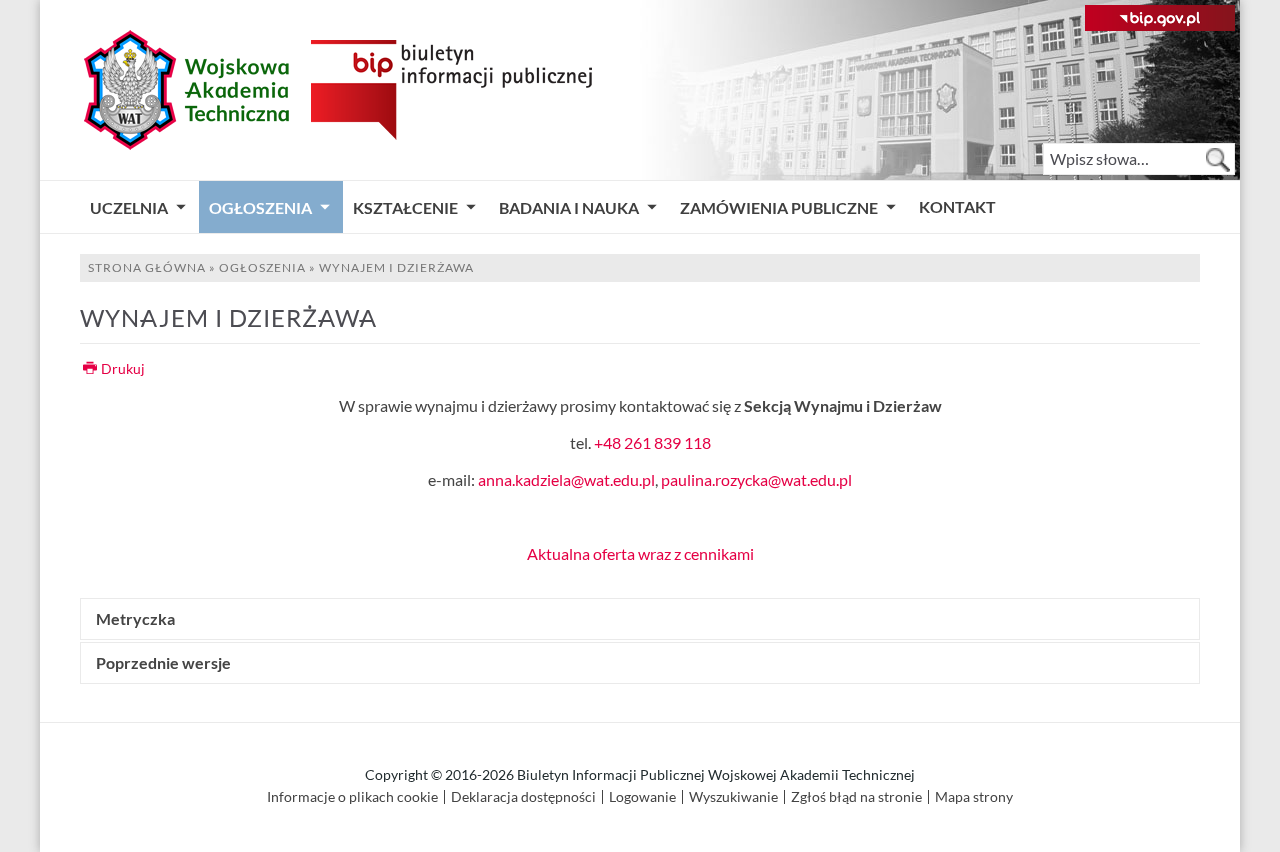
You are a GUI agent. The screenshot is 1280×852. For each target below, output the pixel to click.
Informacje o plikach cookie (352, 797)
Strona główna (147, 267)
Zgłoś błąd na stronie (856, 797)
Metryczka (135, 619)
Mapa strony (974, 797)
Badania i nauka (569, 208)
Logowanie (642, 797)
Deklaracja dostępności (523, 797)
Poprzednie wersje (163, 663)
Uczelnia (129, 208)
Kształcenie (405, 208)
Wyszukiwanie (733, 797)
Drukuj (123, 369)
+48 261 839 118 (652, 443)
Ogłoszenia (260, 208)
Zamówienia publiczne (779, 208)
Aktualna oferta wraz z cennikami (640, 554)
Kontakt (957, 207)
